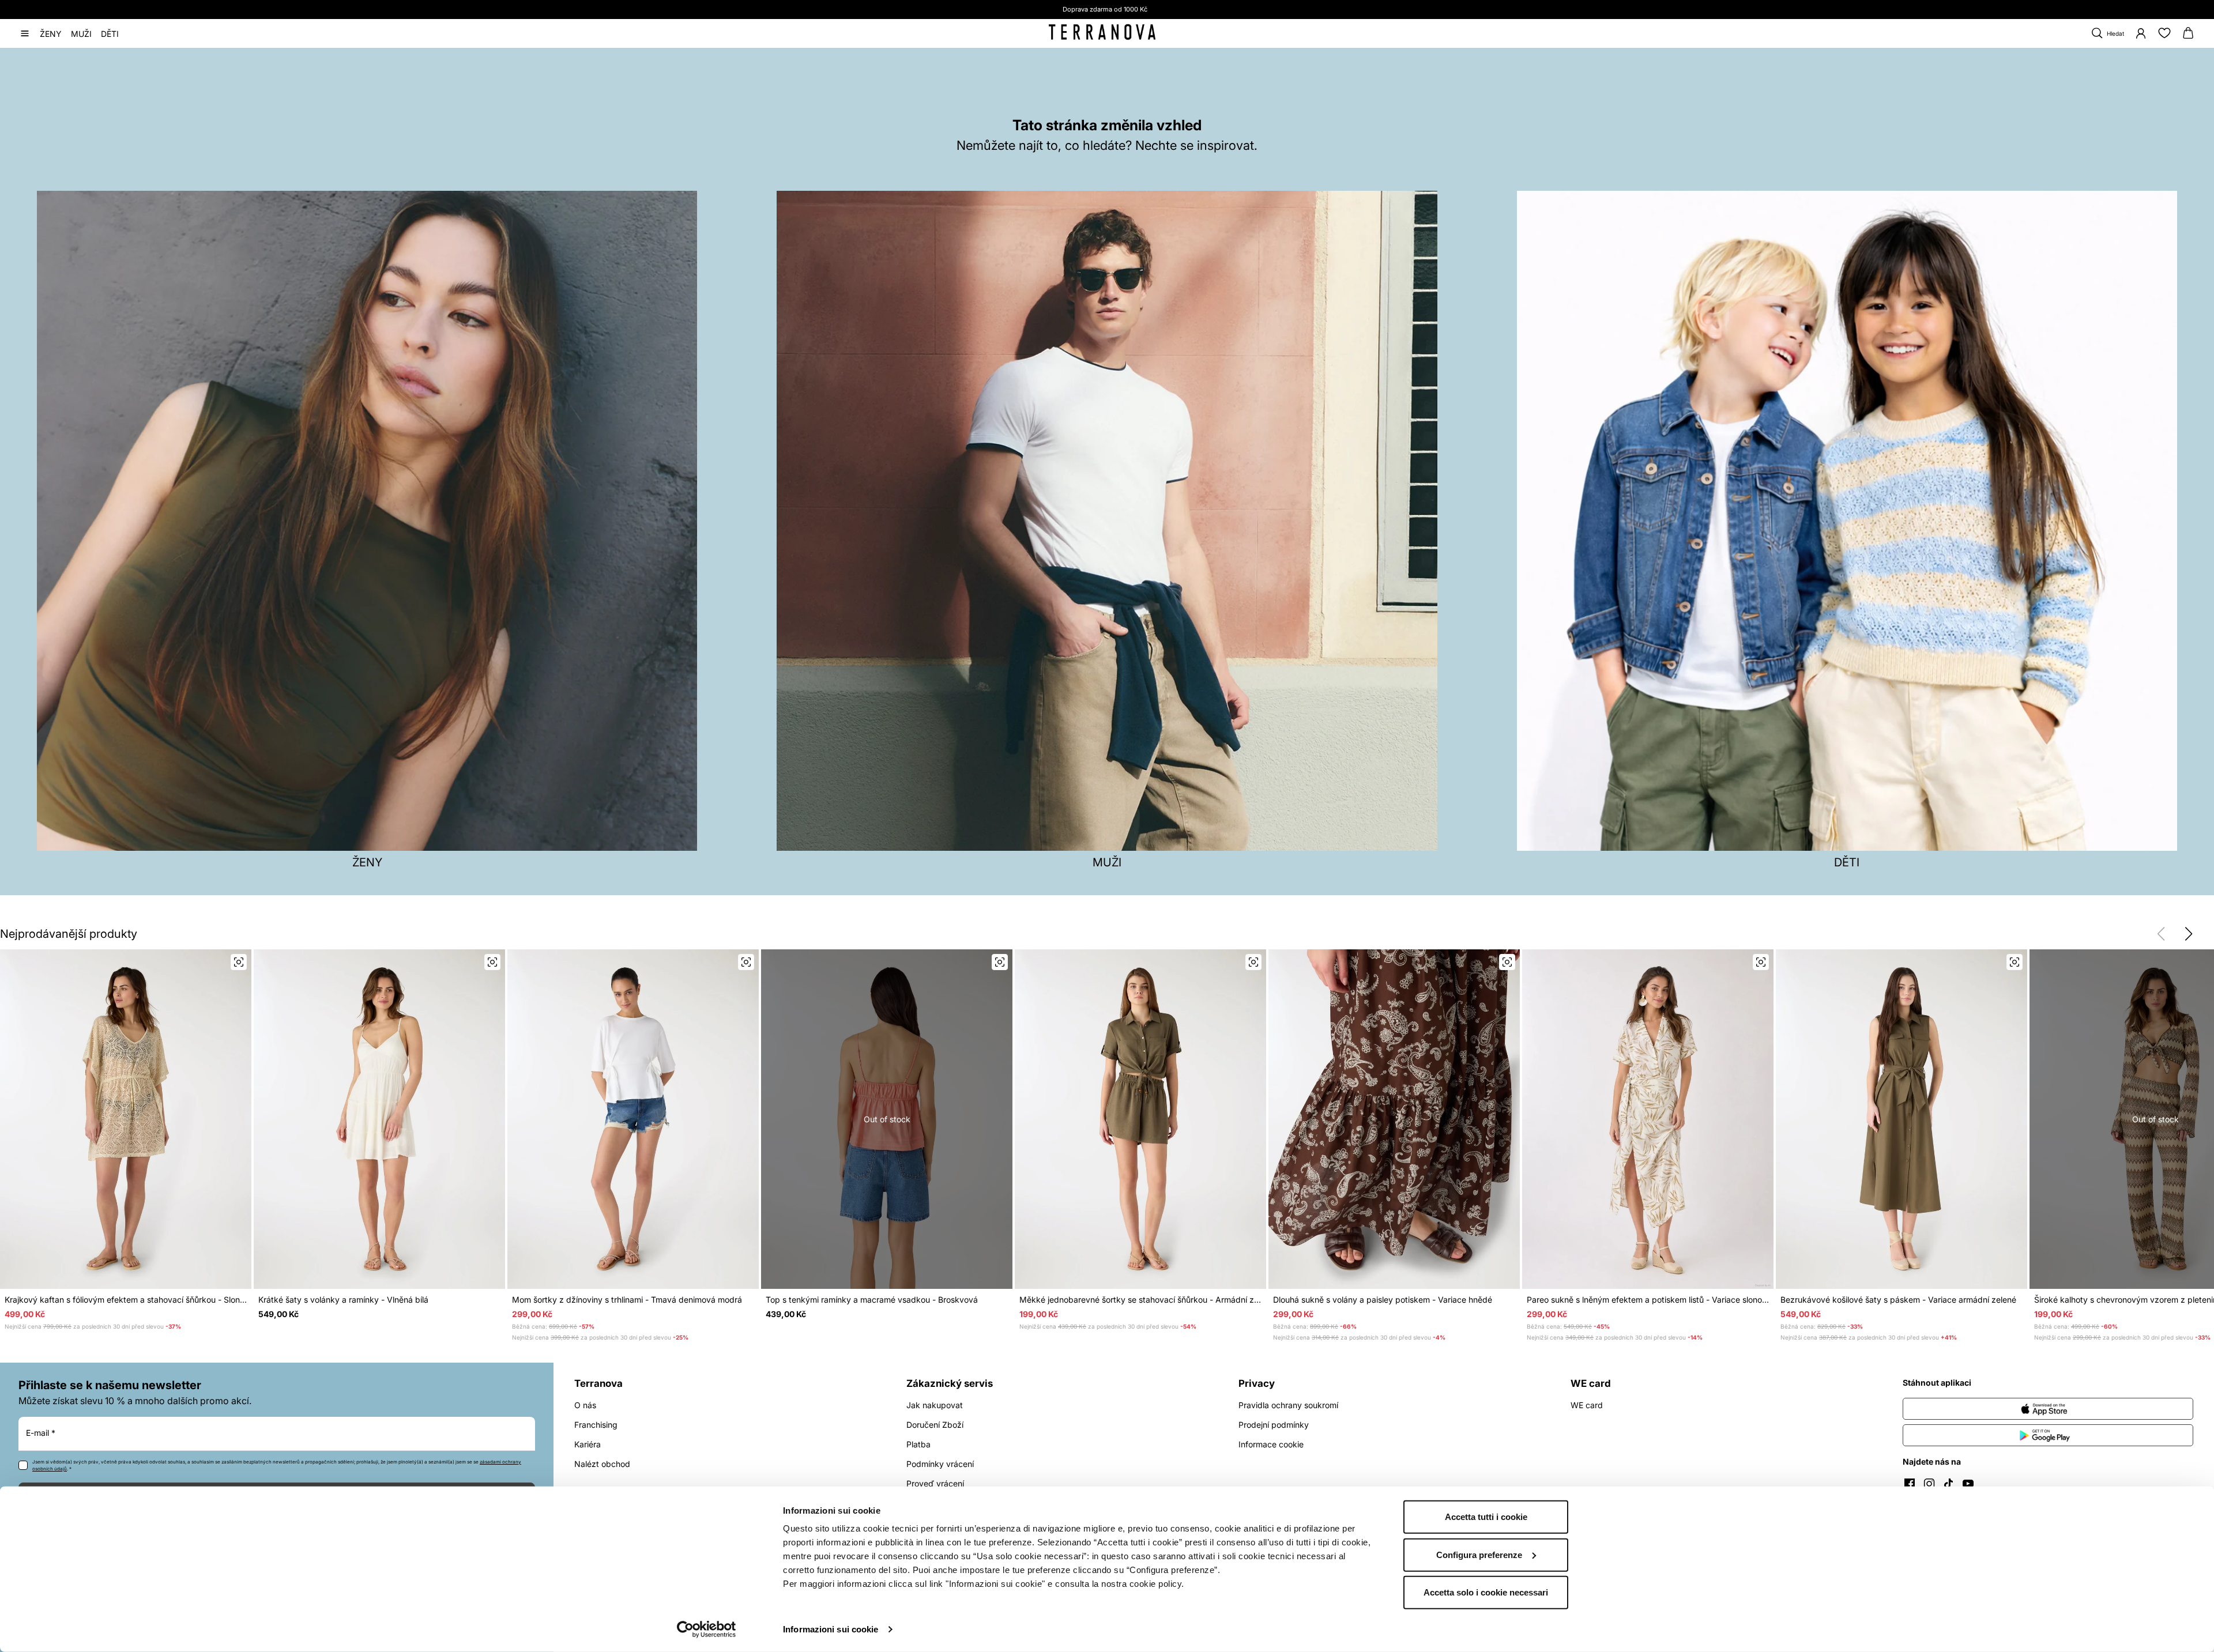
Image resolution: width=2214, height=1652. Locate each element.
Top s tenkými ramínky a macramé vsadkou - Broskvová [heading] (872, 1300)
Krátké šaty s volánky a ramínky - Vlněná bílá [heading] (343, 1300)
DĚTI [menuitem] (110, 33)
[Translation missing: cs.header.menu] (25, 33)
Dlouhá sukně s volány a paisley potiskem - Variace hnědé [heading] (1383, 1300)
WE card (1587, 1405)
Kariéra (588, 1444)
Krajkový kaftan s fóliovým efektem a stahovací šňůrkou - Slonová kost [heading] (126, 1300)
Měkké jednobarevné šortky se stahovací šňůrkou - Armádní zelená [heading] (1140, 1300)
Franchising (596, 1425)
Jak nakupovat (935, 1405)
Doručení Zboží (935, 1425)
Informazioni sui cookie (831, 1629)
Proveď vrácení (935, 1483)
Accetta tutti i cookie (1486, 1517)
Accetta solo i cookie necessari (1486, 1592)
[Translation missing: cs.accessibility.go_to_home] (1102, 32)
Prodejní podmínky (1274, 1425)
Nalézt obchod (602, 1464)
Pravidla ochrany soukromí (1288, 1405)
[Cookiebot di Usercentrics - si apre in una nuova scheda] (707, 1630)
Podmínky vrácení (940, 1464)
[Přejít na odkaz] (2048, 1409)
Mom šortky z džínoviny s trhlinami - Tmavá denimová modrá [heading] (627, 1300)
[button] (2189, 934)
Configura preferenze (1479, 1554)
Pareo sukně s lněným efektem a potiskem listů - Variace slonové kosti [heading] (1648, 1300)
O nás (585, 1405)
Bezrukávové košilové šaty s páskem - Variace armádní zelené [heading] (1898, 1300)
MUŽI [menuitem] (81, 33)
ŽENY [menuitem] (51, 33)
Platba (918, 1444)
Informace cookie (1271, 1444)
